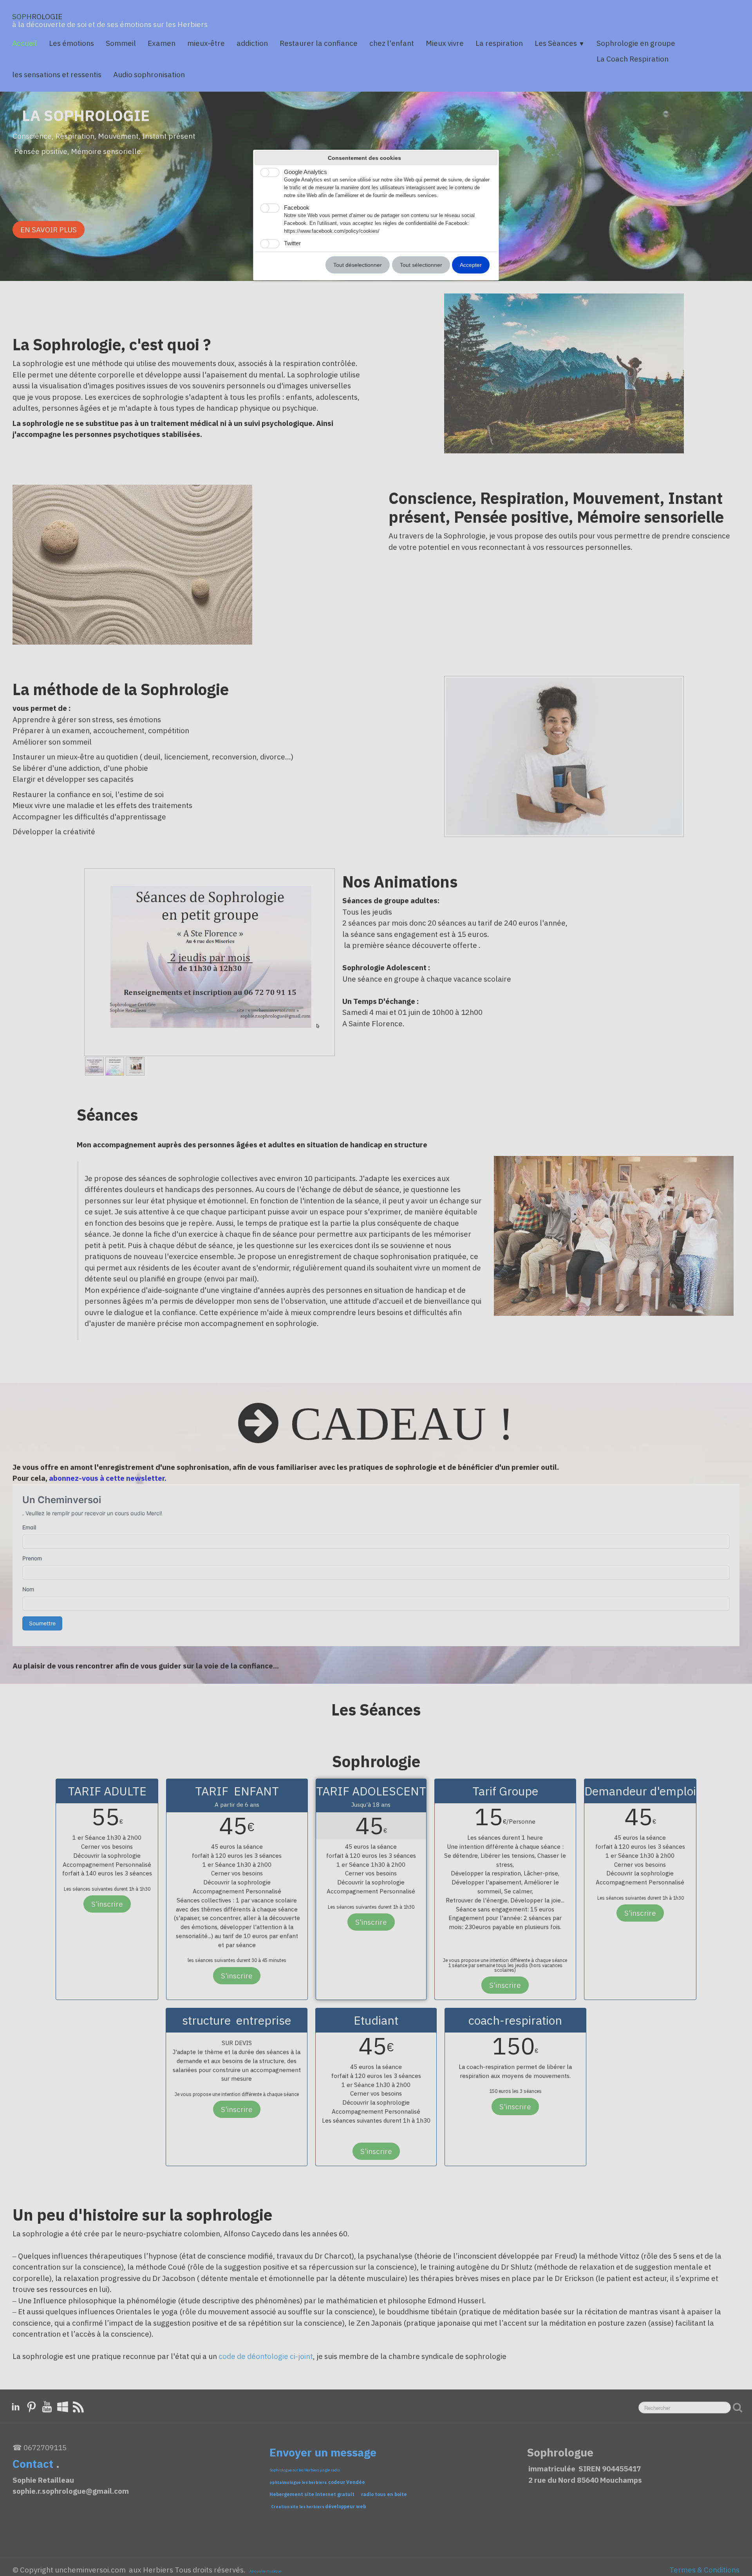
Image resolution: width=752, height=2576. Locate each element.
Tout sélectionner (421, 265)
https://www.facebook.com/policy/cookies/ (332, 231)
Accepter (471, 265)
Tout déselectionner (358, 265)
